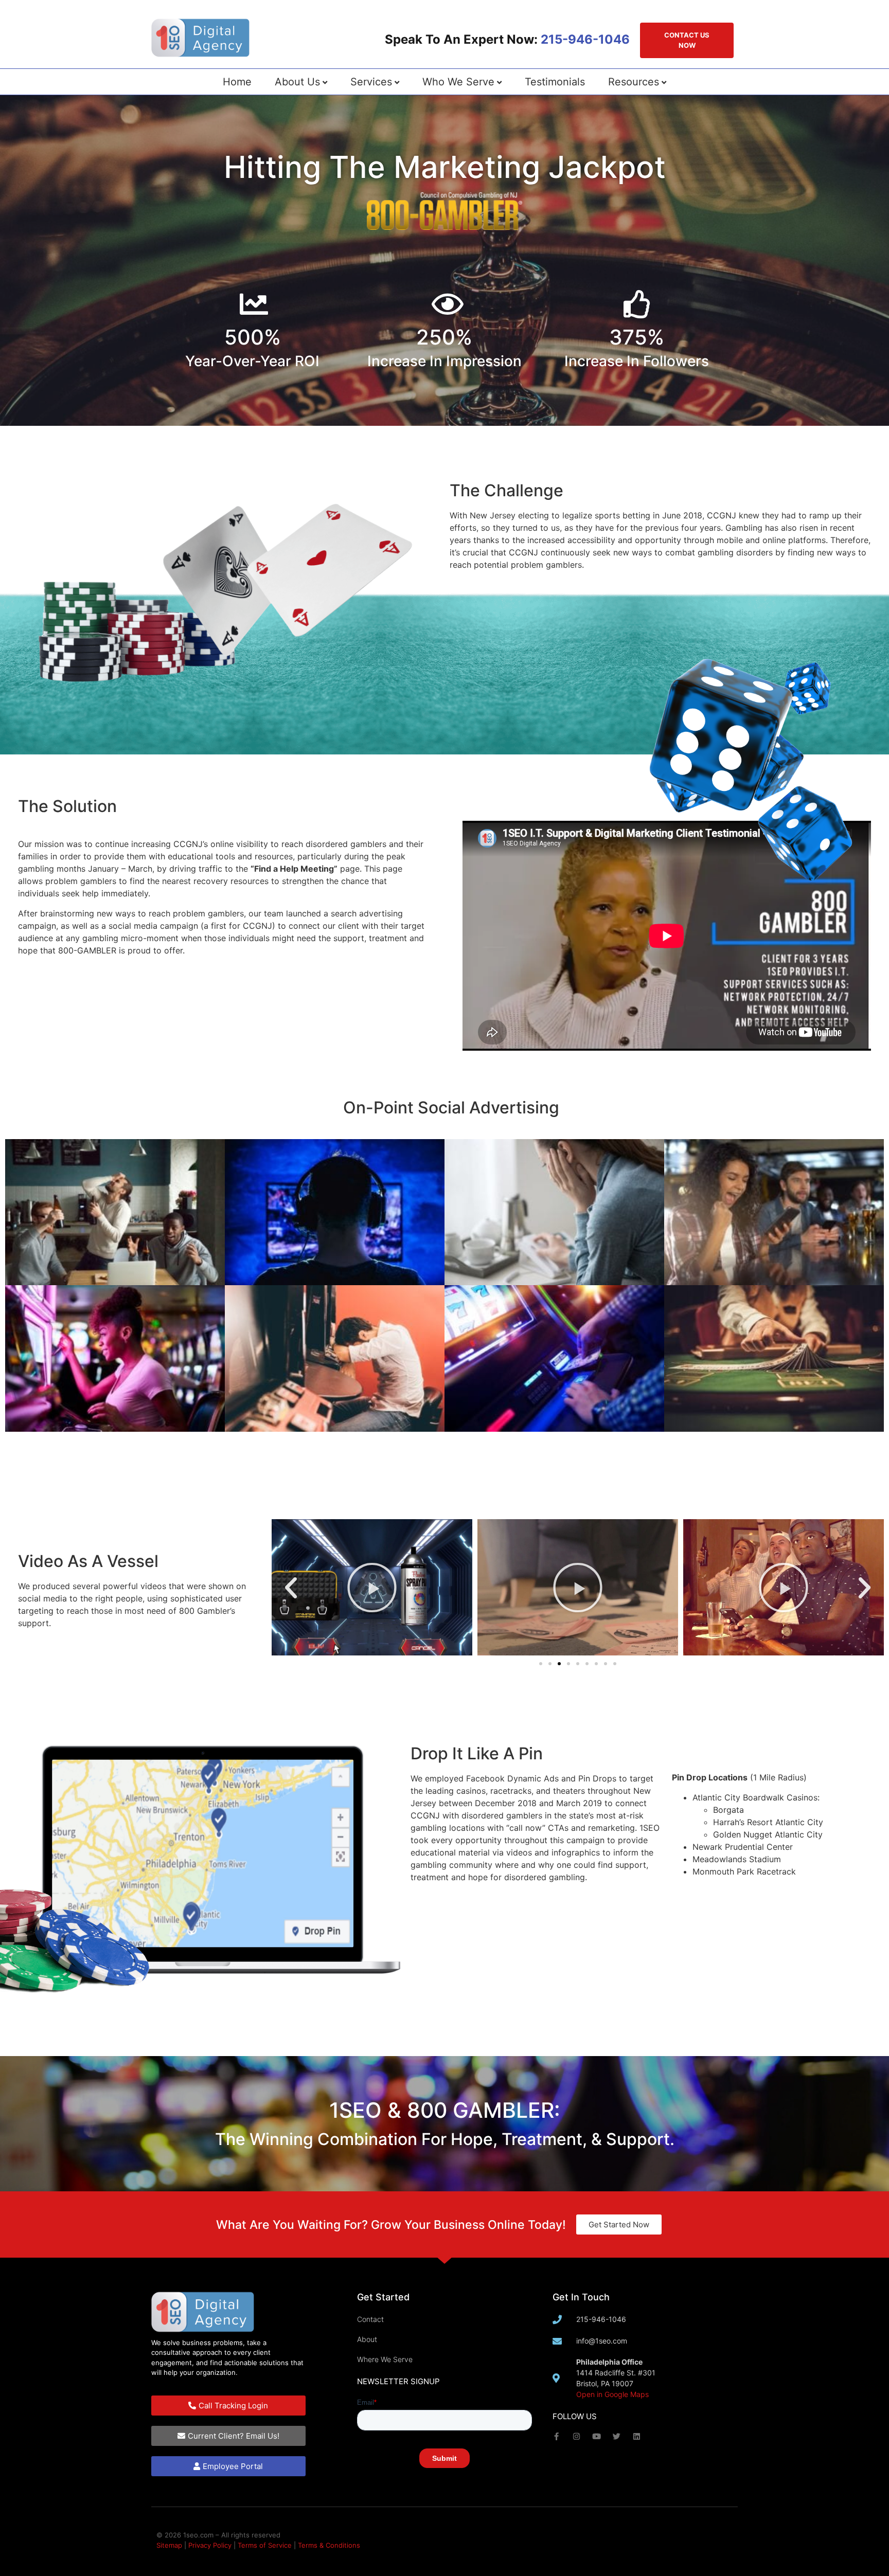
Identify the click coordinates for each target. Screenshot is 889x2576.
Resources (634, 82)
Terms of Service (265, 2545)
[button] (291, 1587)
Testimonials (555, 82)
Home (237, 82)
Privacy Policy (210, 2545)
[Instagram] (576, 2436)
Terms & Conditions (329, 2545)
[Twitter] (617, 2436)
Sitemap (169, 2545)
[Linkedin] (637, 2436)
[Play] (578, 1587)
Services (371, 82)
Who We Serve (458, 82)
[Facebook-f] (556, 2436)
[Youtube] (597, 2436)
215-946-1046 (585, 39)
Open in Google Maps (612, 2394)
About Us (297, 82)
